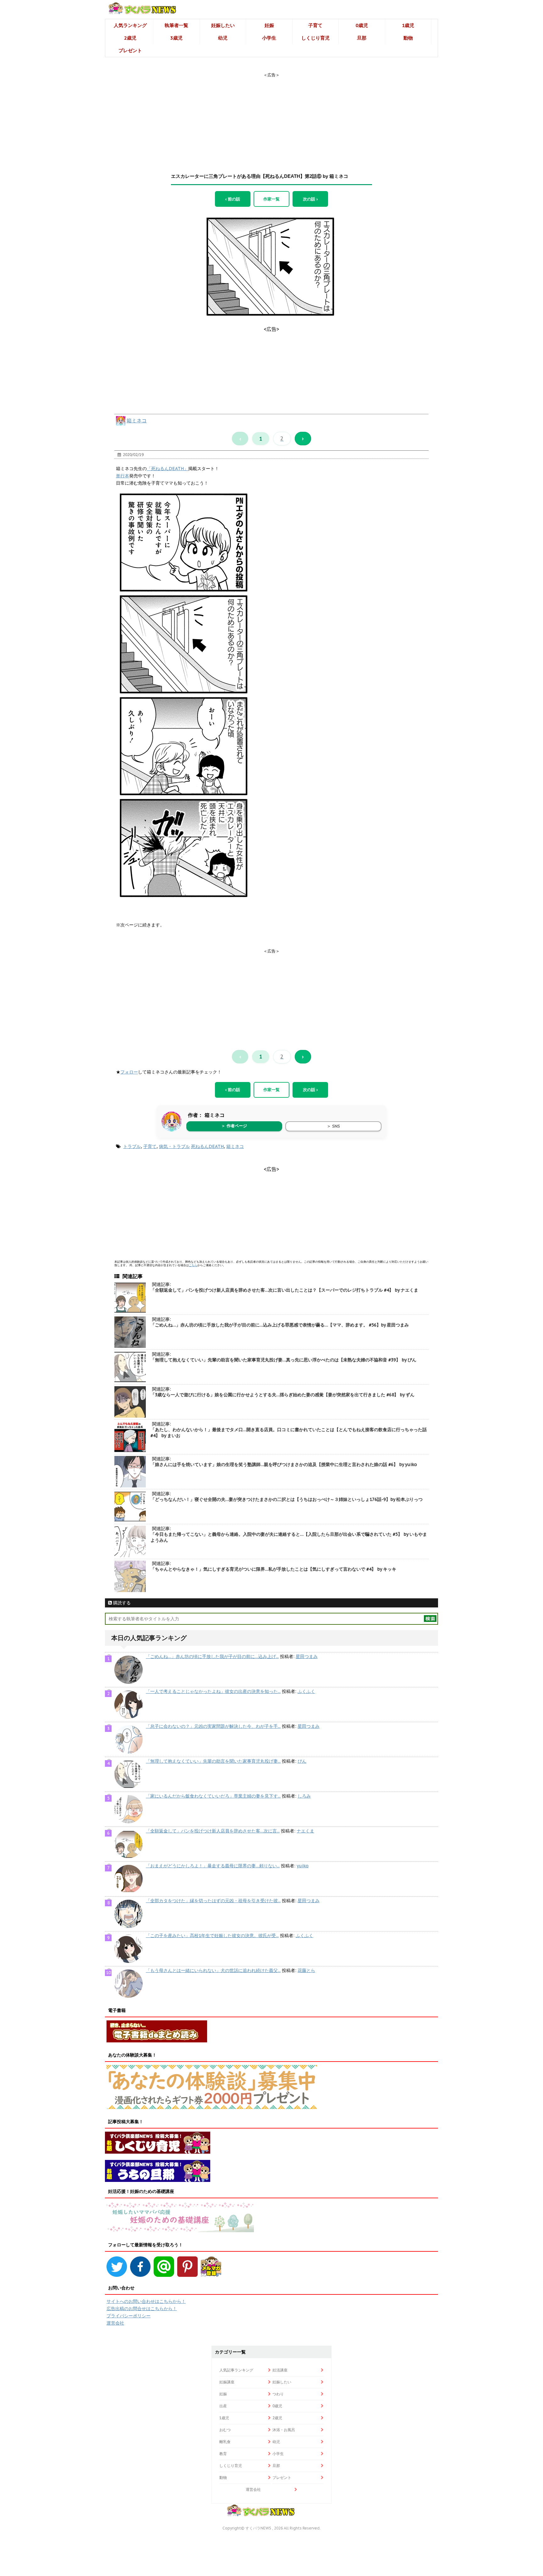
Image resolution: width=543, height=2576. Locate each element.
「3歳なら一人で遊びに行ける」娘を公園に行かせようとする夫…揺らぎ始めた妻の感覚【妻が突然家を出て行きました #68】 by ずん (282, 1395)
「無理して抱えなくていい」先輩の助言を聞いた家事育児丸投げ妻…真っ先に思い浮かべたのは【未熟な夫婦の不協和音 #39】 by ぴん (283, 1360)
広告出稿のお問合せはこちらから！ (142, 2309)
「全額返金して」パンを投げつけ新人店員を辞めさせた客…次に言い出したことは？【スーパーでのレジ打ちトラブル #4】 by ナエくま (284, 1290)
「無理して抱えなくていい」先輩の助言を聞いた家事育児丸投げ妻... (213, 1761)
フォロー (129, 1072)
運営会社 (115, 2323)
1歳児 (408, 25)
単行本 (123, 476)
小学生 (269, 38)
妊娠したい (223, 25)
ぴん (302, 1761)
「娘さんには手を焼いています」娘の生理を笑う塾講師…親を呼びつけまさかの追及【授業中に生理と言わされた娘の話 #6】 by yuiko (284, 1464)
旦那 (362, 38)
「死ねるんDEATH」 (167, 469)
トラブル (132, 1146)
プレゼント (130, 50)
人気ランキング (130, 25)
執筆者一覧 (176, 25)
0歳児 (362, 25)
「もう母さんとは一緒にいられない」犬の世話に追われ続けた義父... (213, 1970)
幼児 (223, 38)
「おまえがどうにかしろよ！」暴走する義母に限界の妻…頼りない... (213, 1866)
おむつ (225, 2430)
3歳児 (176, 38)
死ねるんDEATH (207, 1146)
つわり (278, 2394)
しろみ (304, 1796)
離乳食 (225, 2442)
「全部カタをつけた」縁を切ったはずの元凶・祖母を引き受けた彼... (213, 1901)
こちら (193, 1265)
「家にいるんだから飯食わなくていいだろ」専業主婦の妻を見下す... (213, 1796)
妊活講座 (280, 2370)
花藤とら (306, 1970)
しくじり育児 (315, 38)
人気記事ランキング (236, 2370)
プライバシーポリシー (129, 2316)
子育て (315, 25)
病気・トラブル (174, 1146)
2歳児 (130, 38)
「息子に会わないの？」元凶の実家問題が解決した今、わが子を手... (213, 1726)
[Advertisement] (271, 117)
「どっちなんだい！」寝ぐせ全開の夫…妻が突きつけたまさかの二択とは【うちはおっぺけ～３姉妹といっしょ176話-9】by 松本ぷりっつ (287, 1499)
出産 (223, 2406)
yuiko (303, 1866)
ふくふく (306, 1691)
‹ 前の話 (233, 199)
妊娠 (269, 25)
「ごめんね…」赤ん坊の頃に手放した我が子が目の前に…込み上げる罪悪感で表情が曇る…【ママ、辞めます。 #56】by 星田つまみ (280, 1325)
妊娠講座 (227, 2382)
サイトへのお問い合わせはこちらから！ (146, 2301)
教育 (223, 2454)
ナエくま (305, 1831)
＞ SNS (333, 1126)
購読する (121, 1603)
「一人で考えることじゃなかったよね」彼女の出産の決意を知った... (213, 1691)
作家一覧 (271, 199)
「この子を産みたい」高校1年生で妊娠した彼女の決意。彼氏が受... (212, 1936)
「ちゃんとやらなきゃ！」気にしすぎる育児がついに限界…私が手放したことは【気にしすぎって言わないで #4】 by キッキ (273, 1569)
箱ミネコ (137, 420)
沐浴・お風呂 (284, 2430)
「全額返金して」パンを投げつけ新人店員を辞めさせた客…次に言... (213, 1831)
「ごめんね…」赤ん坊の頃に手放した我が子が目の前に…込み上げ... (212, 1656)
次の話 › (310, 199)
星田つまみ (307, 1656)
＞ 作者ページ (234, 1126)
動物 (408, 38)
